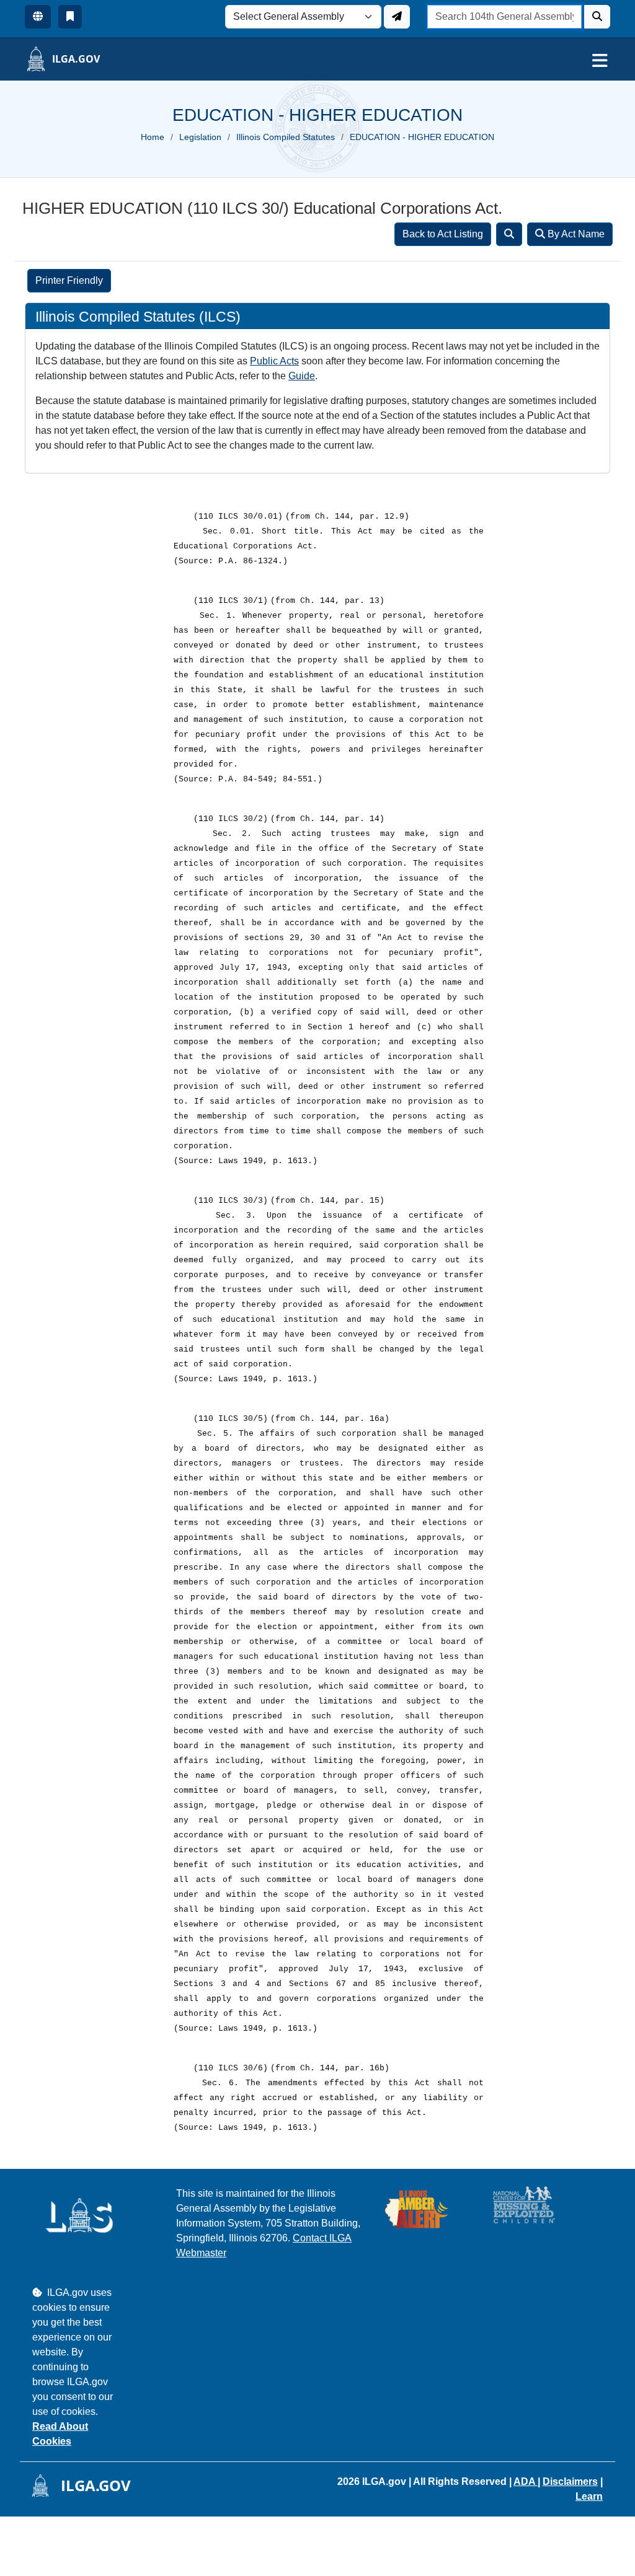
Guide (302, 376)
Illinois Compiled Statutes (286, 137)
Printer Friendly (69, 280)
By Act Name (575, 234)
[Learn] (70, 17)
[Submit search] (597, 17)
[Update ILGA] (397, 17)
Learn (589, 2496)
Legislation (200, 137)
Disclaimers (570, 2481)
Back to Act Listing (443, 234)
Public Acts (274, 361)
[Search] (509, 234)
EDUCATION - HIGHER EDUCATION (422, 137)
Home (153, 137)
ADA (526, 2481)
